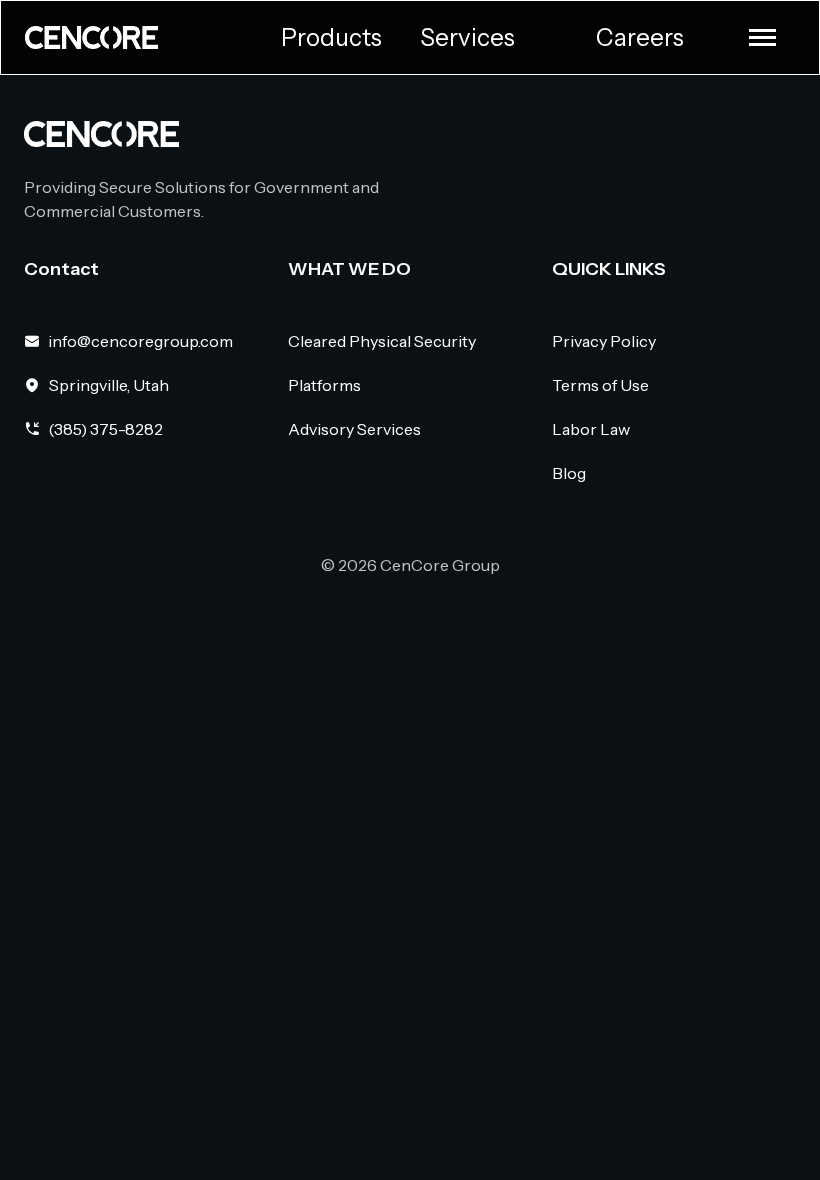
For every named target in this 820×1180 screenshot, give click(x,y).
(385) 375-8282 (105, 429)
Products (331, 37)
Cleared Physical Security (382, 341)
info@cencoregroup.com (140, 341)
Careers (640, 37)
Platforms (324, 385)
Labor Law (591, 429)
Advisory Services (354, 429)
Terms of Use (600, 385)
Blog (569, 473)
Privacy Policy (604, 341)
